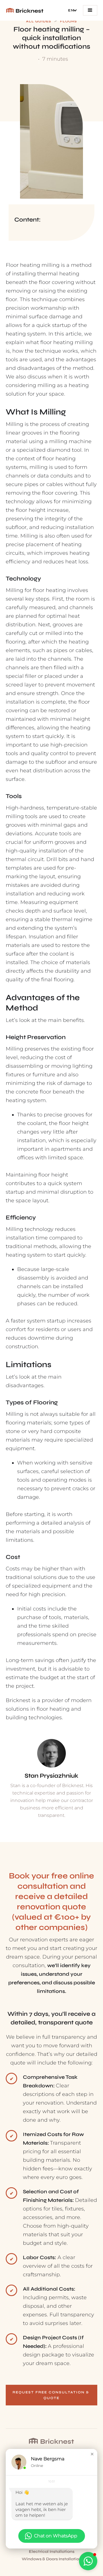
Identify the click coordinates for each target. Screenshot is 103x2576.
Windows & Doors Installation (52, 2559)
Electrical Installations (52, 2552)
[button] (74, 10)
